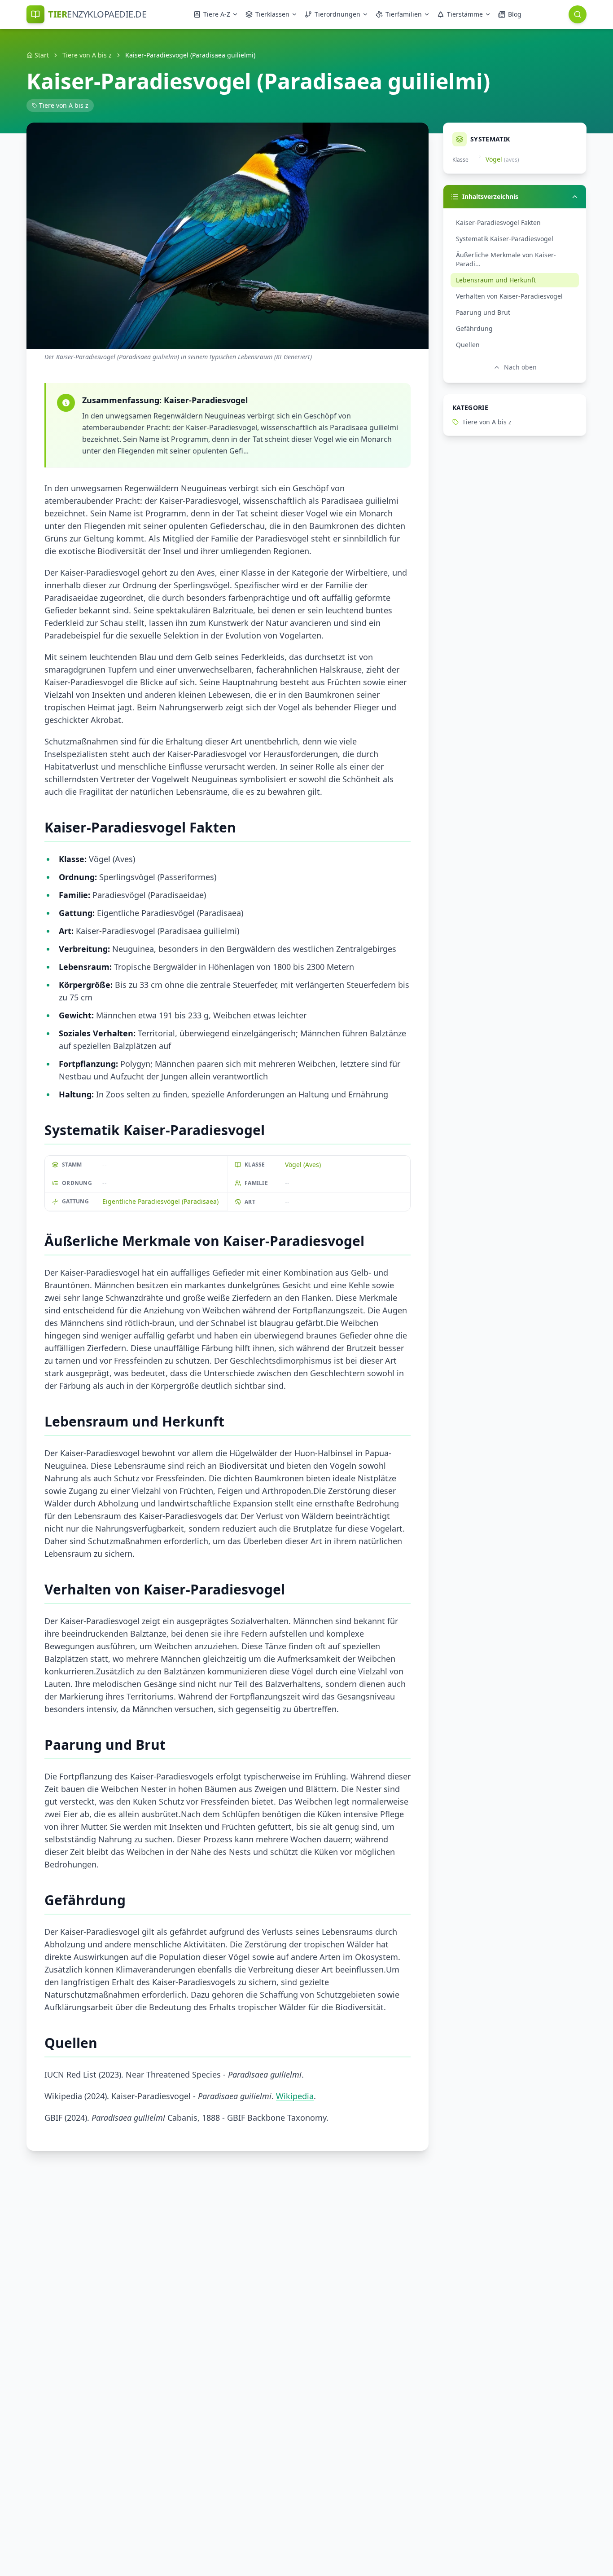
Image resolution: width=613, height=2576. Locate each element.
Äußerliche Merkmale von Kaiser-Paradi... (506, 259)
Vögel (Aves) (303, 1165)
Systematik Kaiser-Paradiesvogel (505, 239)
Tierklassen (272, 14)
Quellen (468, 345)
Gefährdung (474, 328)
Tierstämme (465, 14)
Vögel (494, 159)
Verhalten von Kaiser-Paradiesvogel (509, 296)
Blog (515, 14)
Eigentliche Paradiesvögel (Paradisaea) (160, 1201)
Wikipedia (295, 2096)
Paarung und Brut (483, 312)
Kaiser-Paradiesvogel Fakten (498, 222)
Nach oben (520, 367)
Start (42, 55)
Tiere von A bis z (87, 55)
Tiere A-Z (217, 14)
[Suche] (578, 14)
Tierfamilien (404, 14)
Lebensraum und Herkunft (496, 280)
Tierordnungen (337, 14)
